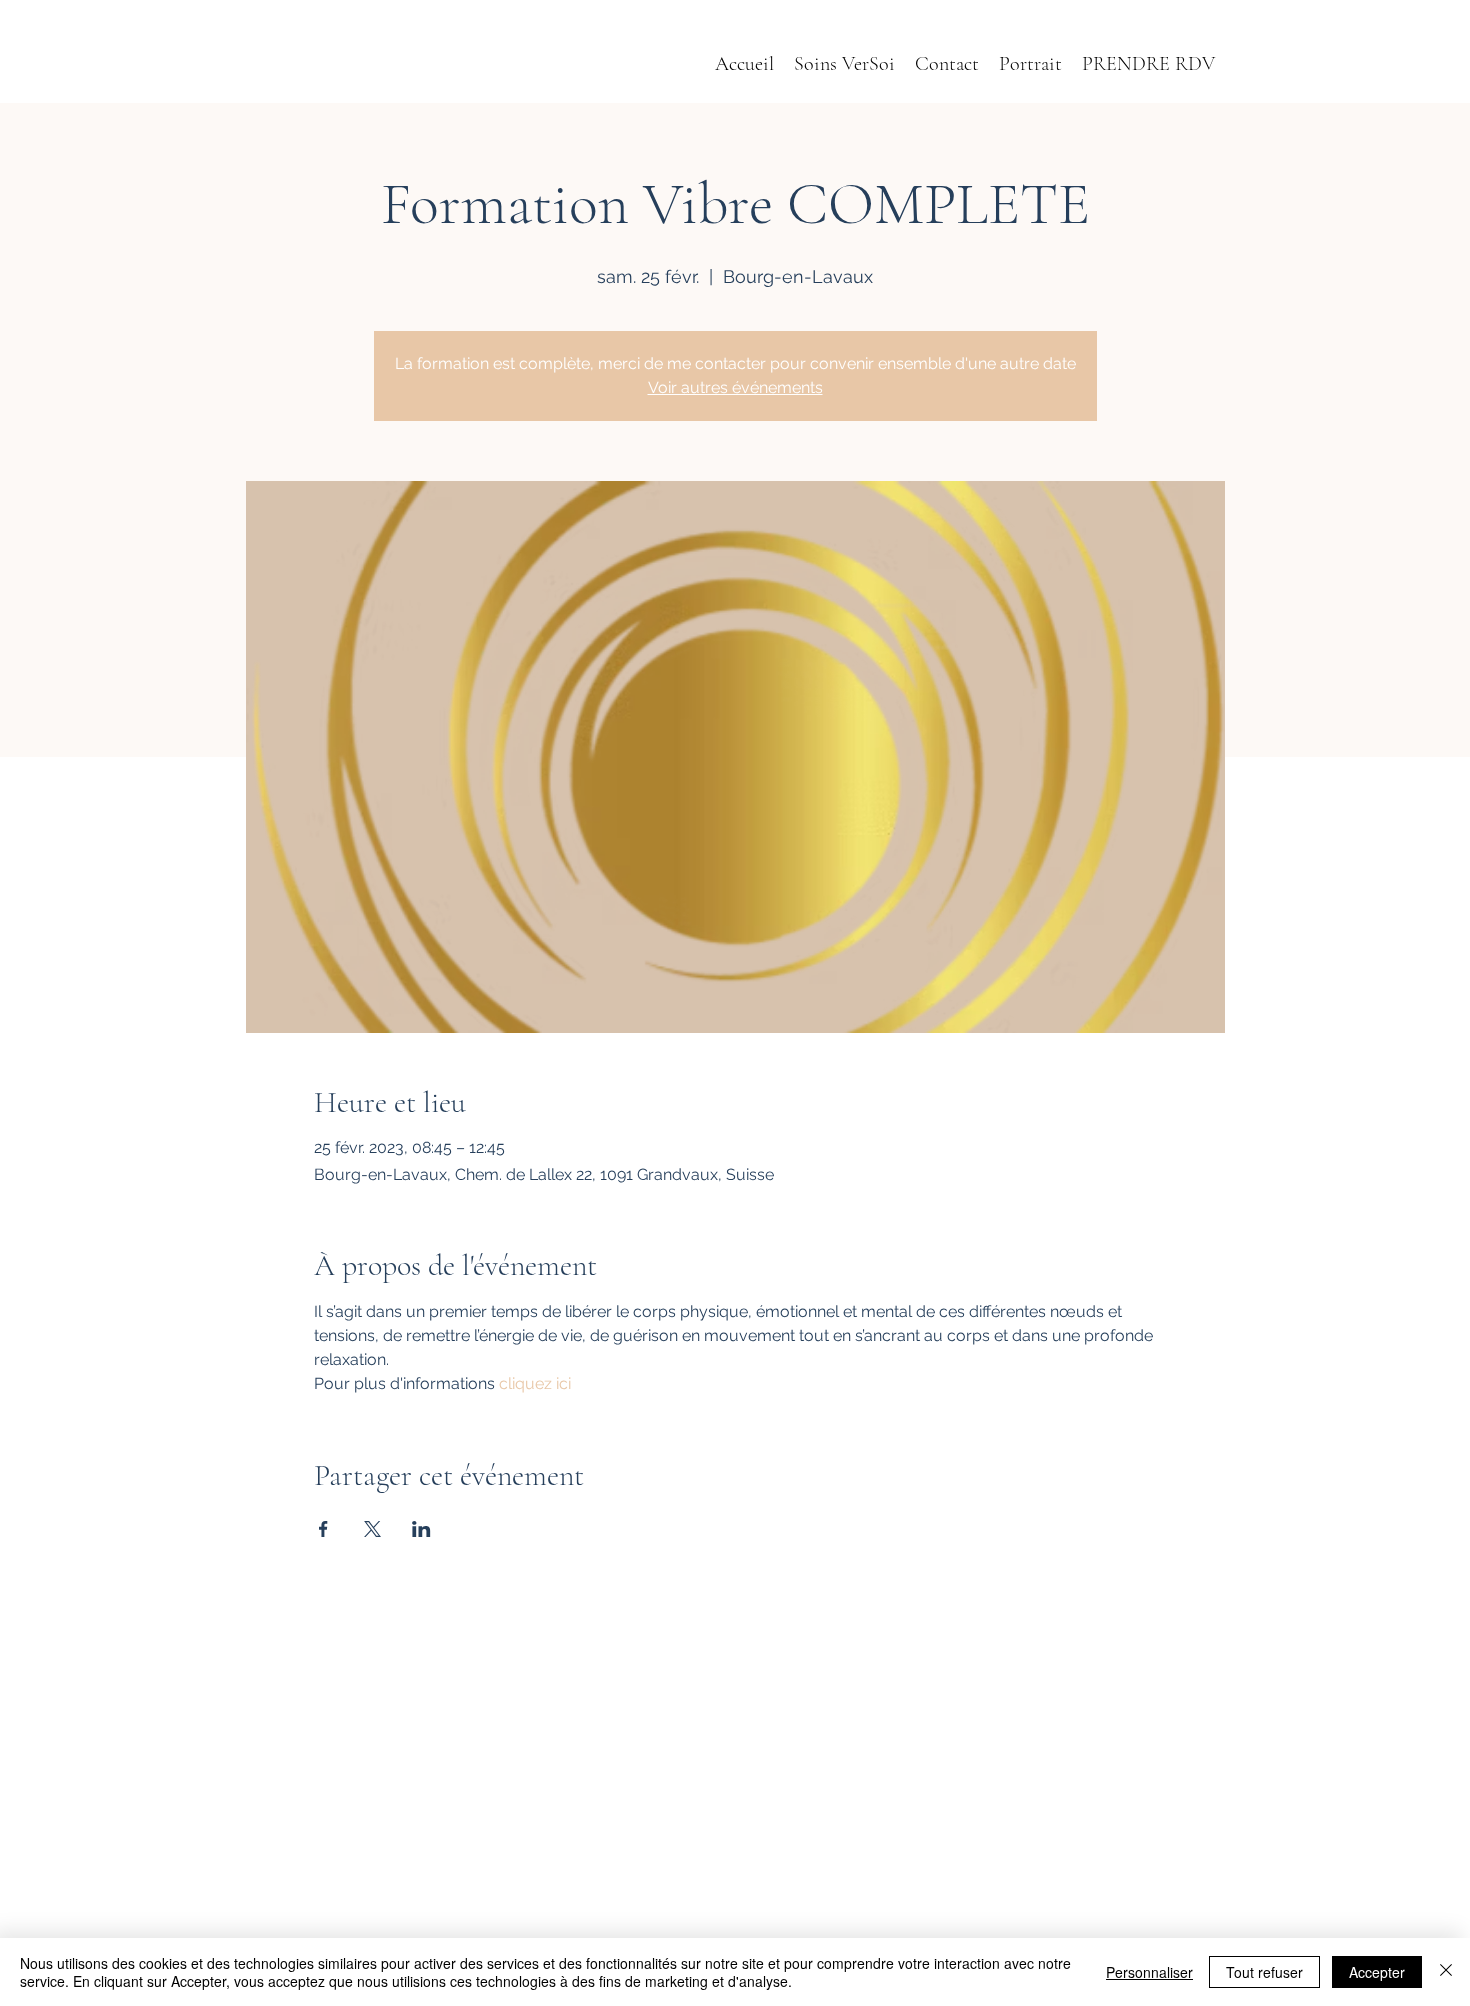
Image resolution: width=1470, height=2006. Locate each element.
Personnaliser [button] (1149, 1972)
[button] (1030, 64)
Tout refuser (1264, 1972)
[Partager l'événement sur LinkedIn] (421, 1529)
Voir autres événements (735, 387)
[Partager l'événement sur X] (372, 1529)
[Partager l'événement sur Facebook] (323, 1529)
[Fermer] (1446, 1972)
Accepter (1377, 1972)
